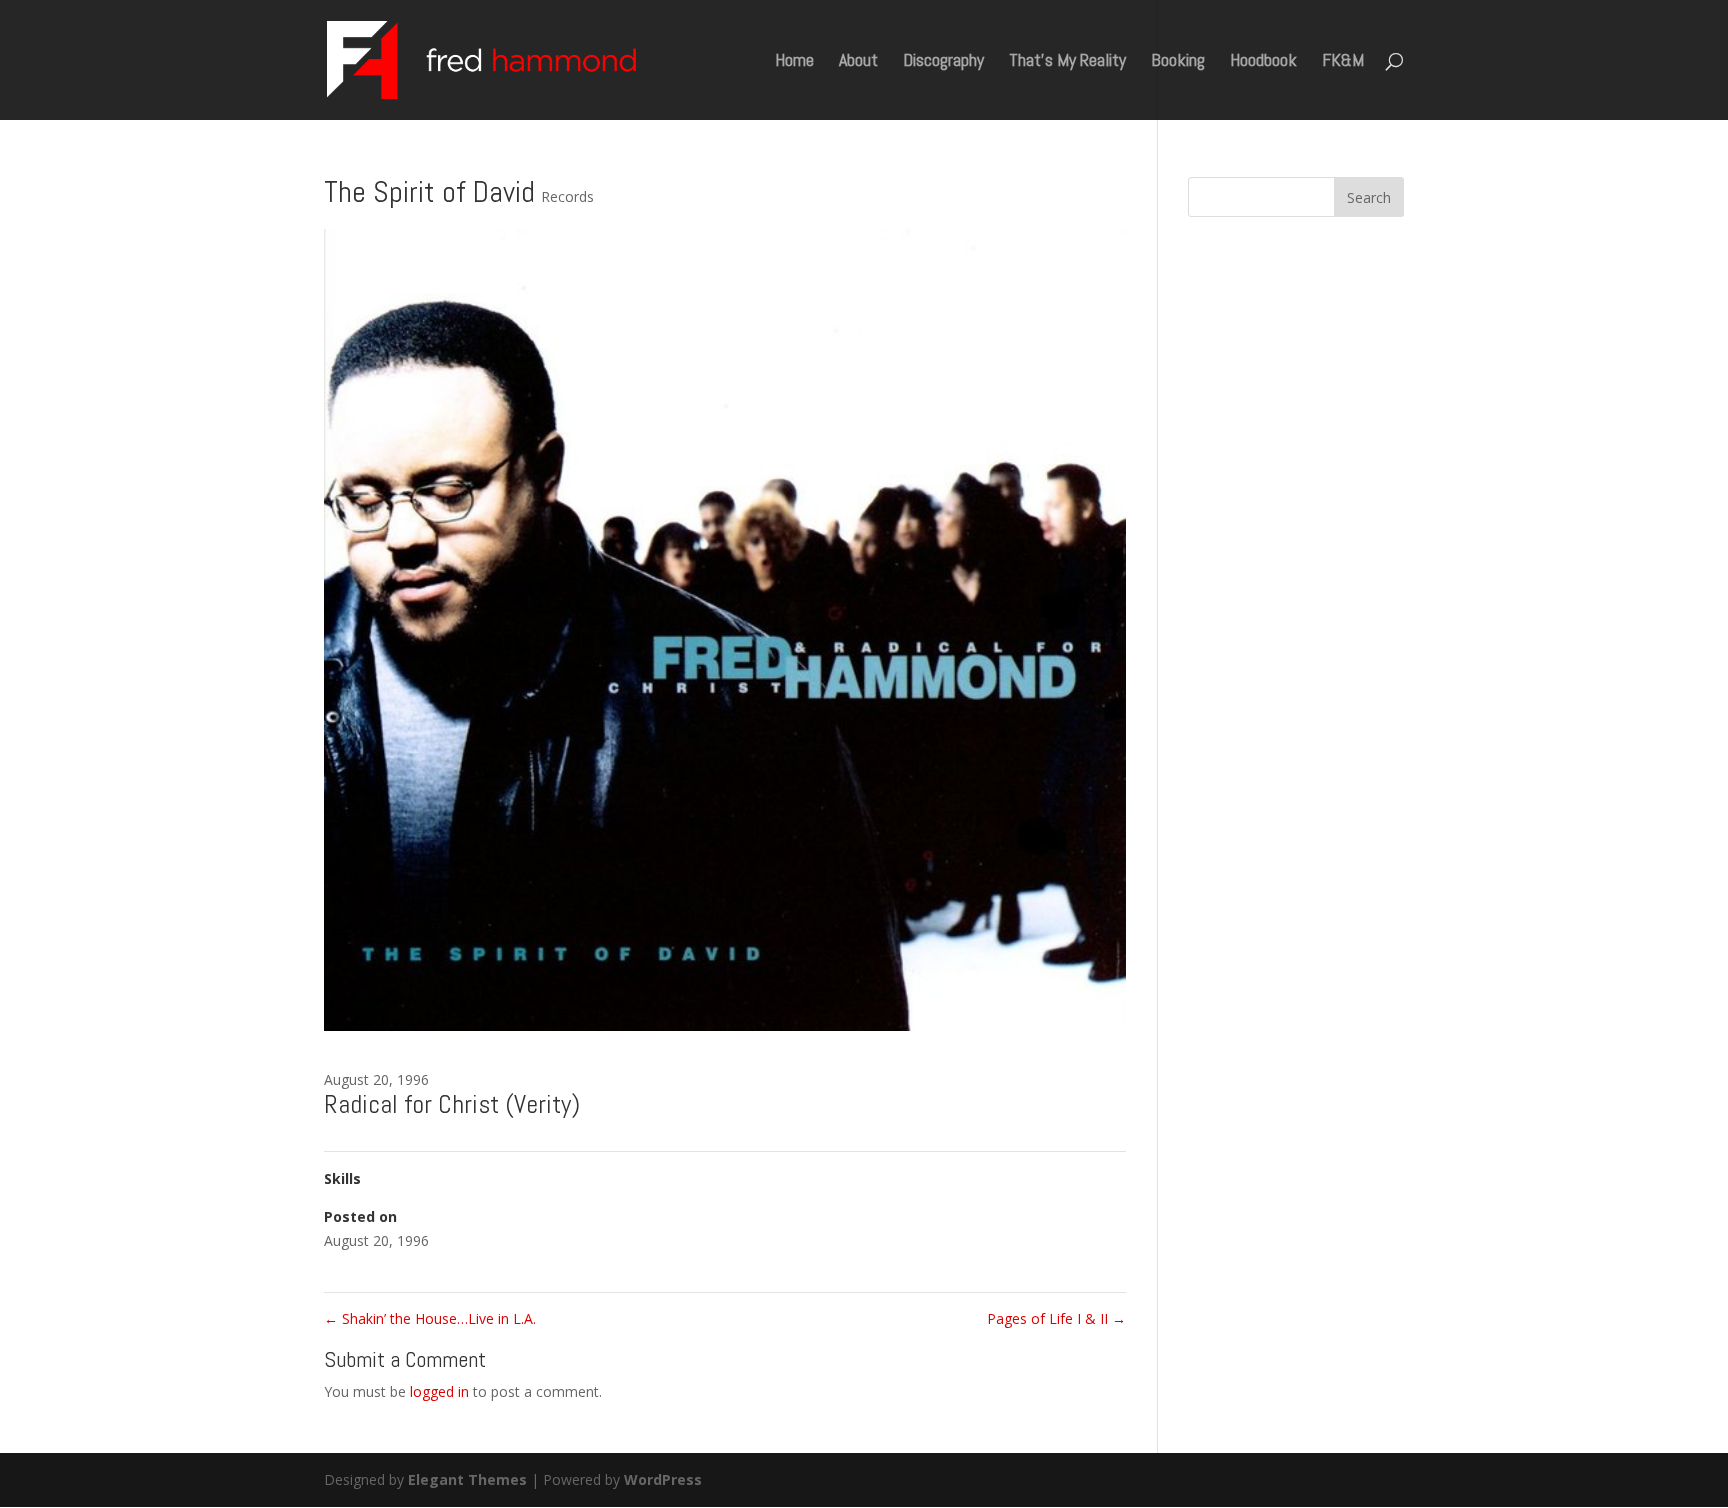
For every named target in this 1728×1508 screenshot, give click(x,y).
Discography (943, 62)
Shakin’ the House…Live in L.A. (430, 1318)
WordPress (663, 1479)
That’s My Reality (1067, 62)
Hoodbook (1263, 62)
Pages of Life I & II (1056, 1318)
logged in (439, 1391)
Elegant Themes (467, 1479)
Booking (1178, 62)
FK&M (1343, 62)
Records (567, 196)
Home (794, 62)
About (858, 62)
